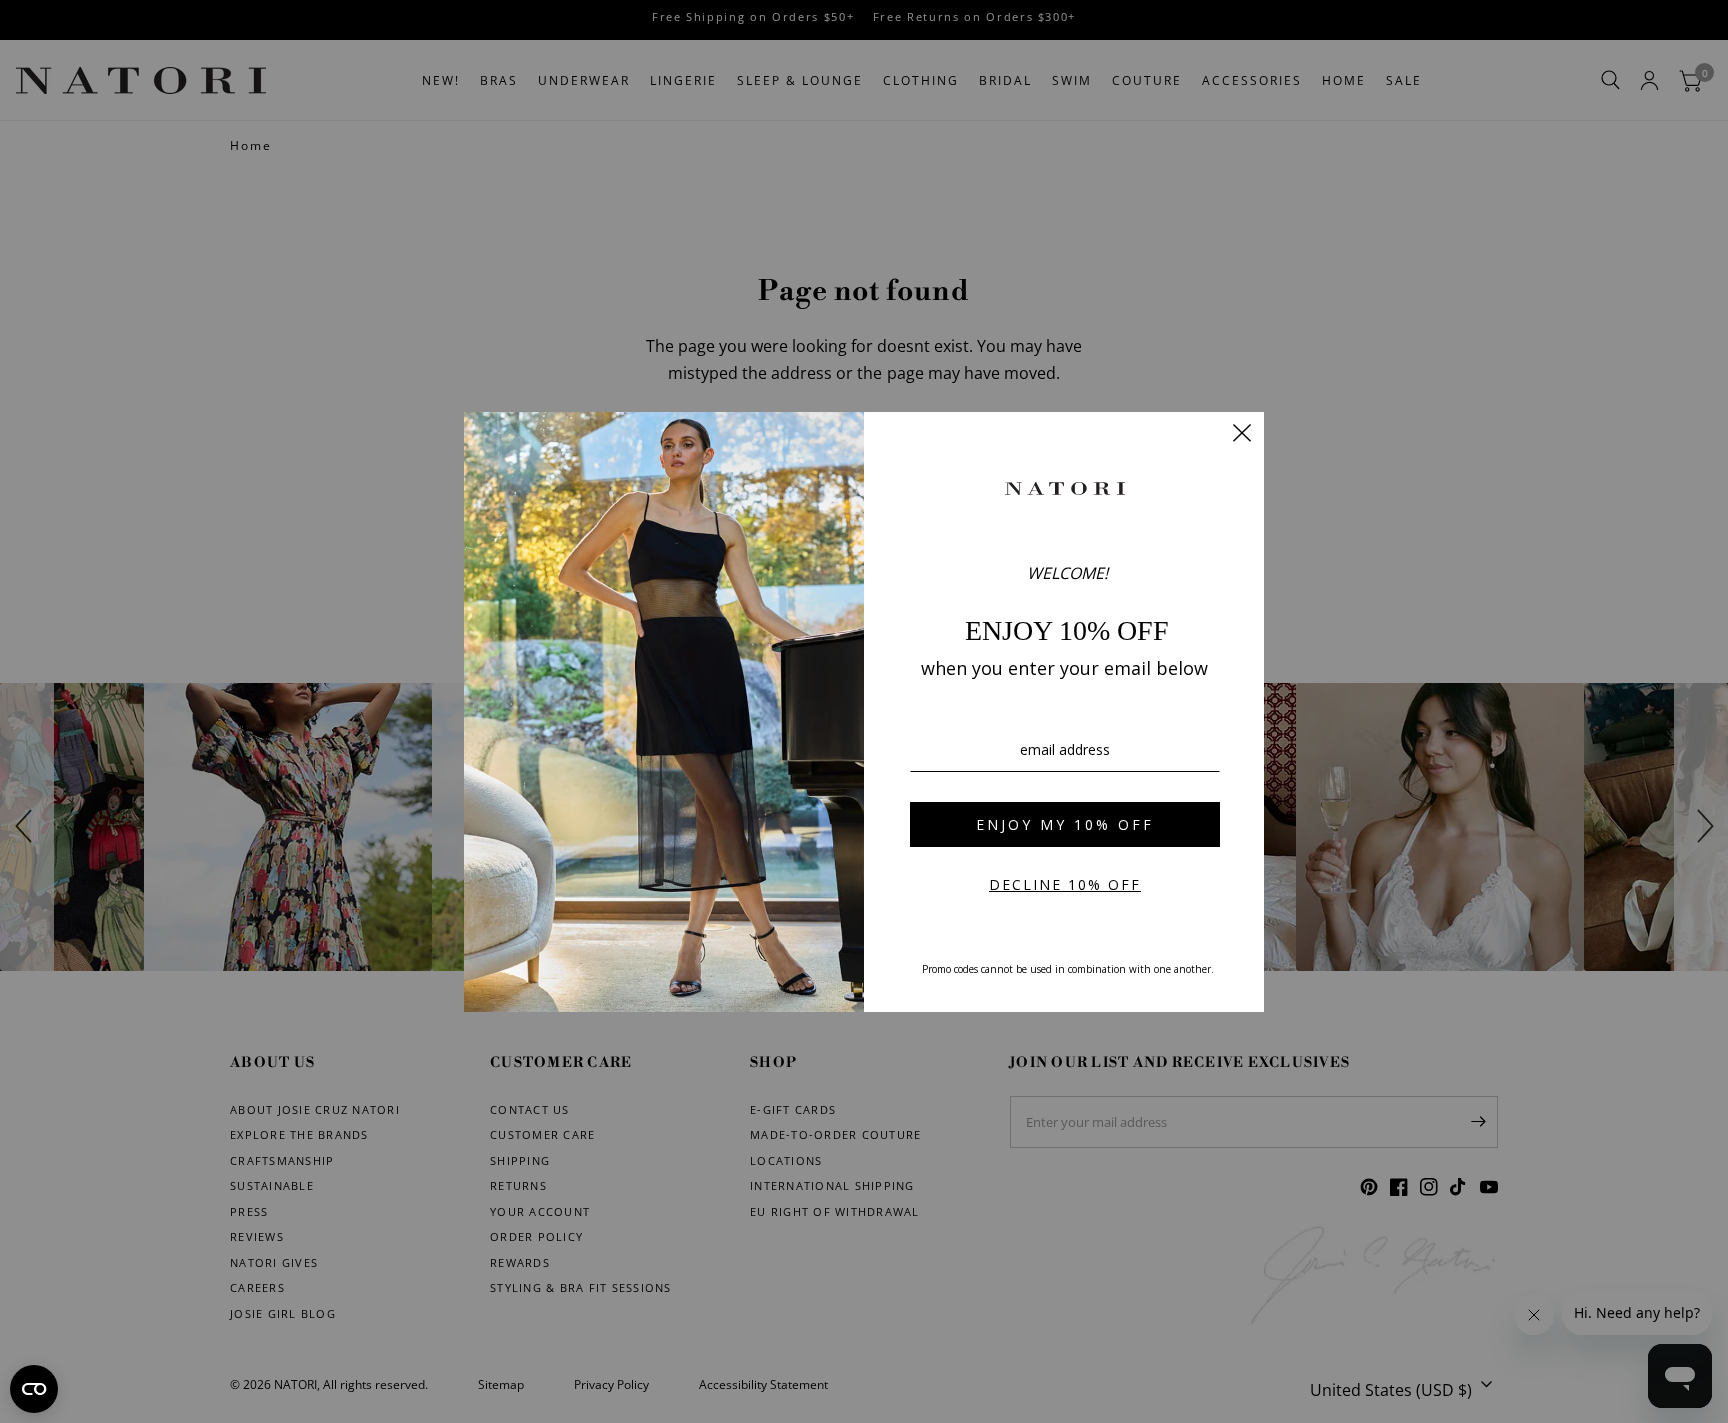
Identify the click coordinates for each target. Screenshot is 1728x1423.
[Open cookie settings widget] (34, 1389)
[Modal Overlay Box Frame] (864, 712)
